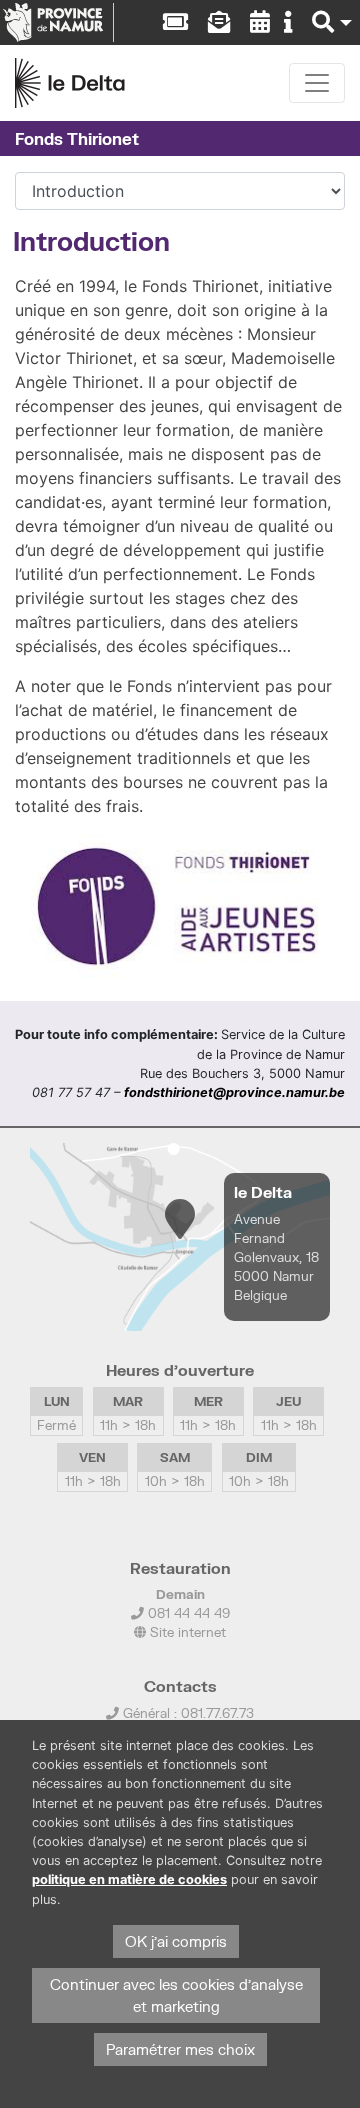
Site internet (186, 1632)
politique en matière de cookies (129, 1879)
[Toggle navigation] (317, 83)
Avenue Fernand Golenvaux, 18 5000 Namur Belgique (276, 1257)
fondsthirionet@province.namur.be (234, 1092)
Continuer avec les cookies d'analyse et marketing (176, 1995)
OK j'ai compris (176, 1941)
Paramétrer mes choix (180, 2049)
